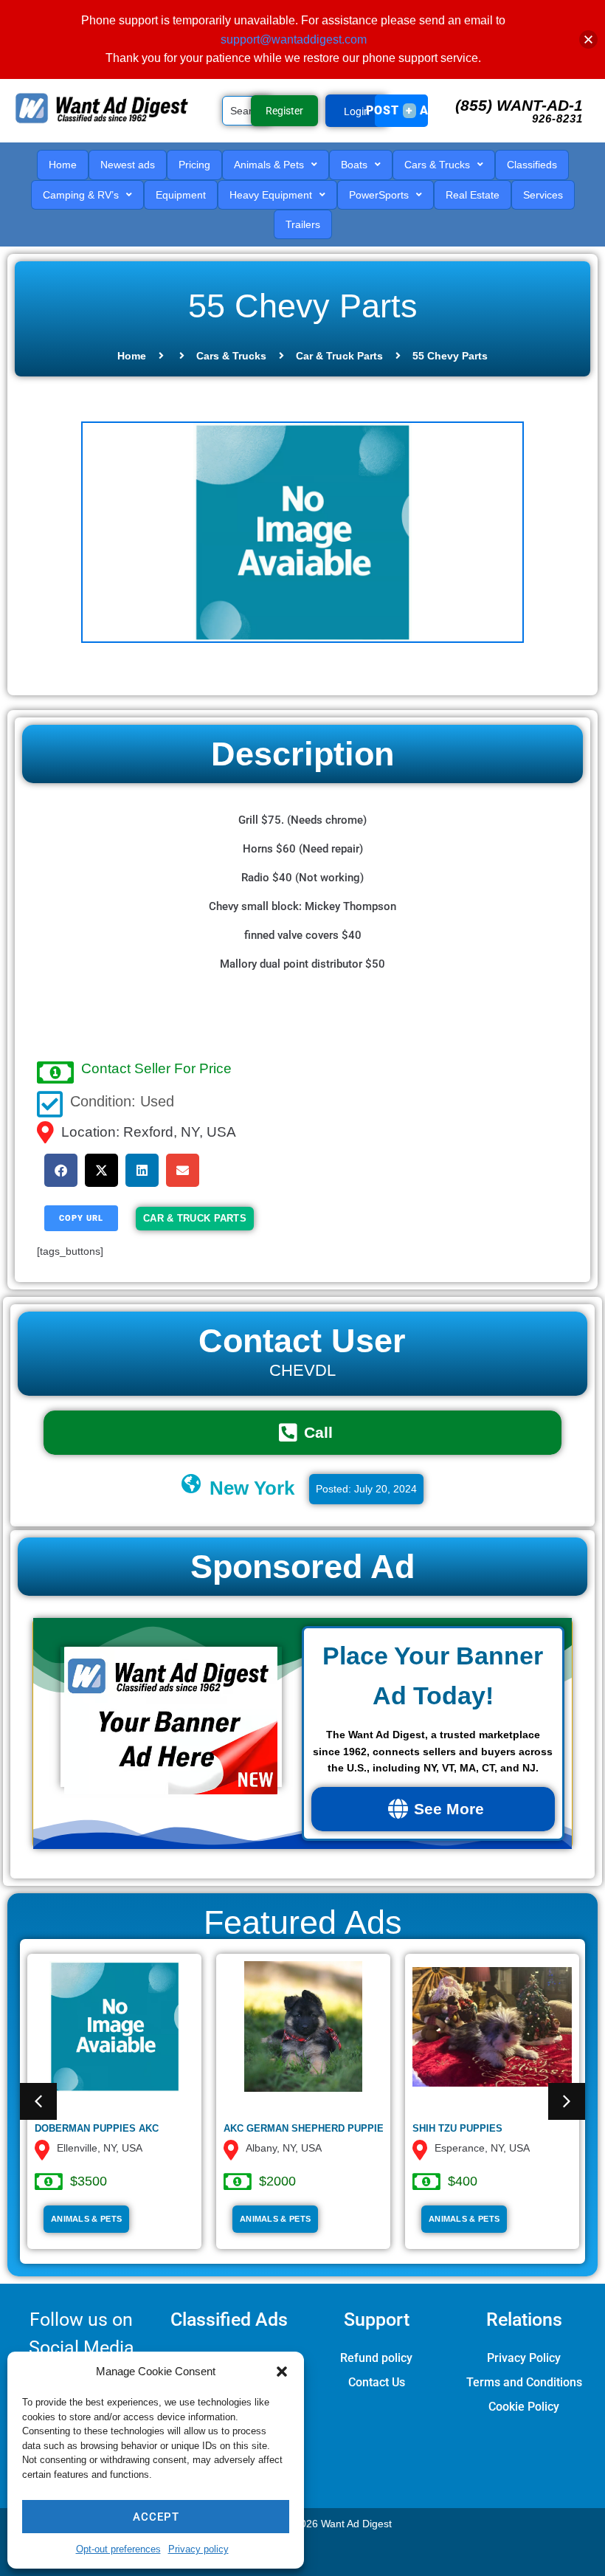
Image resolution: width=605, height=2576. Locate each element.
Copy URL (81, 1218)
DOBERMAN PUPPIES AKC (97, 2128)
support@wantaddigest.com (294, 39)
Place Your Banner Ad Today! (433, 1676)
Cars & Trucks (231, 356)
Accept (156, 2517)
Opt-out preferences (118, 2549)
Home (132, 356)
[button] (282, 2372)
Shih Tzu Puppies (457, 2128)
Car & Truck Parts (339, 356)
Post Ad (402, 110)
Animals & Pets (86, 2219)
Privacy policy (198, 2549)
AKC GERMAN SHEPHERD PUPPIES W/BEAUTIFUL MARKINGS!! (371, 2128)
